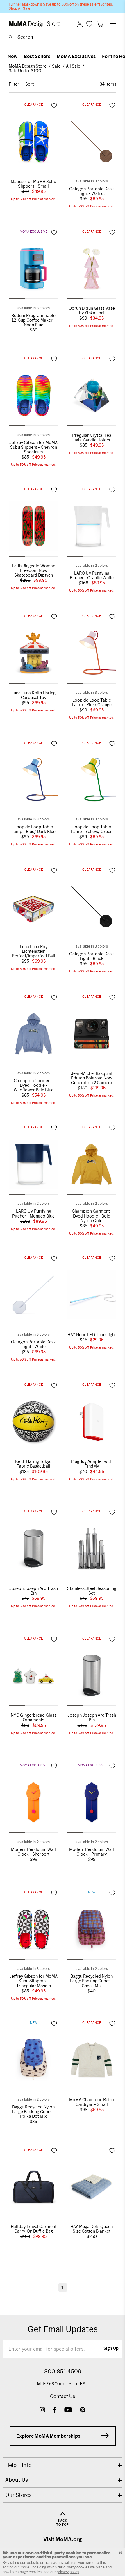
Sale (56, 66)
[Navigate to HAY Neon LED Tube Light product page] (92, 1297)
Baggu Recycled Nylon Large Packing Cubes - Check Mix (92, 1981)
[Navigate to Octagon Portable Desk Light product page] (92, 143)
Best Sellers (37, 56)
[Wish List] (89, 24)
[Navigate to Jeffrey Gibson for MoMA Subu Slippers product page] (33, 397)
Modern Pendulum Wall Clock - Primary (92, 1852)
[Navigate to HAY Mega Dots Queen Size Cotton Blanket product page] (92, 2188)
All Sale (73, 66)
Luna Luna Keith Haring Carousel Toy (33, 695)
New (12, 56)
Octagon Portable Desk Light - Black (92, 956)
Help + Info (18, 2465)
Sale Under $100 (25, 71)
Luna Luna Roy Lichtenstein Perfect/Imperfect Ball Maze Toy (34, 951)
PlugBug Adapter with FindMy (92, 1464)
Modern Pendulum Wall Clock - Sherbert (33, 1852)
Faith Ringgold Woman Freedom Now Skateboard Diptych (34, 570)
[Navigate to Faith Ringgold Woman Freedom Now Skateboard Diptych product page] (33, 528)
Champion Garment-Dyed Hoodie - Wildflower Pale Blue (34, 1085)
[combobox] (67, 38)
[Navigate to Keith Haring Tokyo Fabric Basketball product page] (33, 1423)
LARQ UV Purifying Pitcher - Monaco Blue (33, 1213)
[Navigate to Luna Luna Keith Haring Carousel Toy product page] (33, 655)
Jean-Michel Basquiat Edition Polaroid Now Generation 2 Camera (92, 1078)
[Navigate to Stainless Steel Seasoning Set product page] (92, 1550)
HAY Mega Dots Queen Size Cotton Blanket (92, 2229)
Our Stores (18, 2495)
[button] (17, 172)
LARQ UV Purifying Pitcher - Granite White (92, 575)
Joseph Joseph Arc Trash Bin (34, 1591)
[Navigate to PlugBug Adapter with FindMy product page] (92, 1423)
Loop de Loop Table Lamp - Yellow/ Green (92, 829)
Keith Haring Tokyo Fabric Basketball (33, 1464)
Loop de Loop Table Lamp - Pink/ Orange (92, 702)
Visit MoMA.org (63, 2539)
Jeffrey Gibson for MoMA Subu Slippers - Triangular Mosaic (33, 1981)
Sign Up (111, 2349)
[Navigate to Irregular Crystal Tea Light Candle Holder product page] (92, 397)
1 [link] (63, 2287)
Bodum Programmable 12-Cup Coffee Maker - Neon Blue (33, 320)
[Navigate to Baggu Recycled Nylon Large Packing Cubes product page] (92, 1931)
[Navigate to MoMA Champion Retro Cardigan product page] (92, 2062)
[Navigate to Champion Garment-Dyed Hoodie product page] (33, 1035)
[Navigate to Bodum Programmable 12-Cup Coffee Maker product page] (33, 270)
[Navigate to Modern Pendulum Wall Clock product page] (33, 1804)
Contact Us (63, 2396)
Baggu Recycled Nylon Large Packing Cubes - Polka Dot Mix (33, 2112)
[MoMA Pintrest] (83, 2411)
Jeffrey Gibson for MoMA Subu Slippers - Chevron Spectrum (33, 447)
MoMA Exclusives (76, 56)
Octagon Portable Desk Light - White (33, 1344)
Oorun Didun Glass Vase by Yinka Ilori (92, 311)
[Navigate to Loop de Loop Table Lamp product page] (92, 655)
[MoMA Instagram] (42, 2411)
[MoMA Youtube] (68, 2411)
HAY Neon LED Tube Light (92, 1335)
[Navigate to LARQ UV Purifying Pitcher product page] (92, 528)
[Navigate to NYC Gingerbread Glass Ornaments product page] (33, 1677)
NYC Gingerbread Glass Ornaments (34, 1718)
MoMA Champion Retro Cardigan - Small (92, 2102)
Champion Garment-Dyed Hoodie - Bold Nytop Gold (92, 1216)
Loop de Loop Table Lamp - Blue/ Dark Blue (33, 829)
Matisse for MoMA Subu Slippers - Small (33, 184)
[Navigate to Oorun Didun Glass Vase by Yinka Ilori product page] (92, 270)
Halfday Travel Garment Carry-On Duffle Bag (34, 2229)
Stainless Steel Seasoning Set (92, 1591)
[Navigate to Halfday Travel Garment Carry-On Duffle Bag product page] (33, 2188)
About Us (17, 2480)
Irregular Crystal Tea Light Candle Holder (92, 438)
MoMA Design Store (28, 66)
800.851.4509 (63, 2371)
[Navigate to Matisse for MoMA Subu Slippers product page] (33, 143)
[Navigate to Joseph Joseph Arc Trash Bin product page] (33, 1550)
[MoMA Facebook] (55, 2411)
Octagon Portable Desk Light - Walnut (92, 191)
